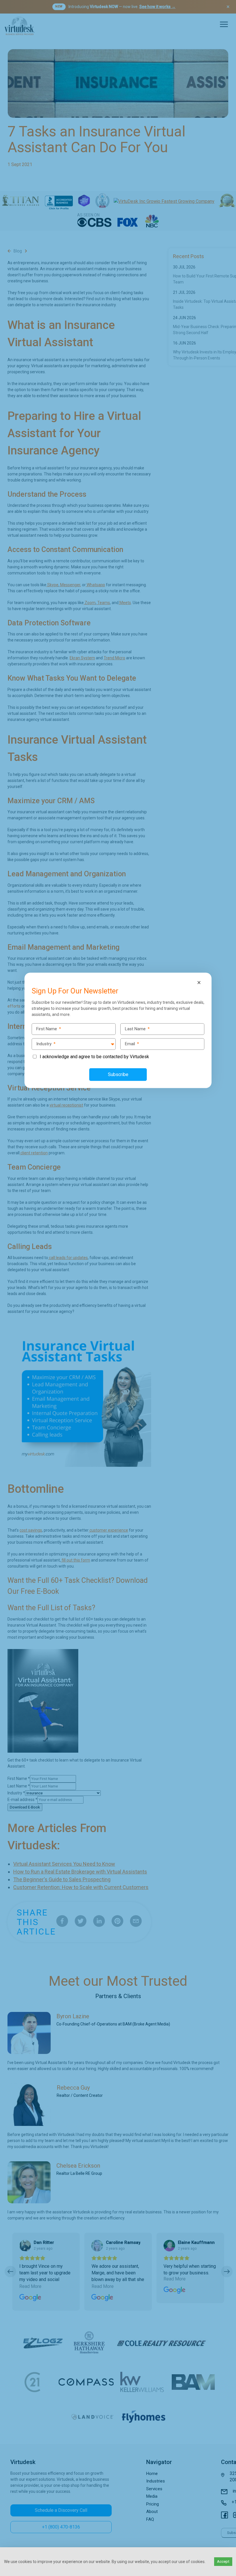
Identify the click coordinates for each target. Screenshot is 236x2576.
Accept (223, 2561)
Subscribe (118, 1074)
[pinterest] (6, 1300)
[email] (6, 1312)
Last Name (137, 1029)
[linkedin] (6, 1288)
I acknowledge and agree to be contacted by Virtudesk (94, 1057)
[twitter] (6, 1276)
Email (132, 1044)
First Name (49, 1029)
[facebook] (6, 1264)
